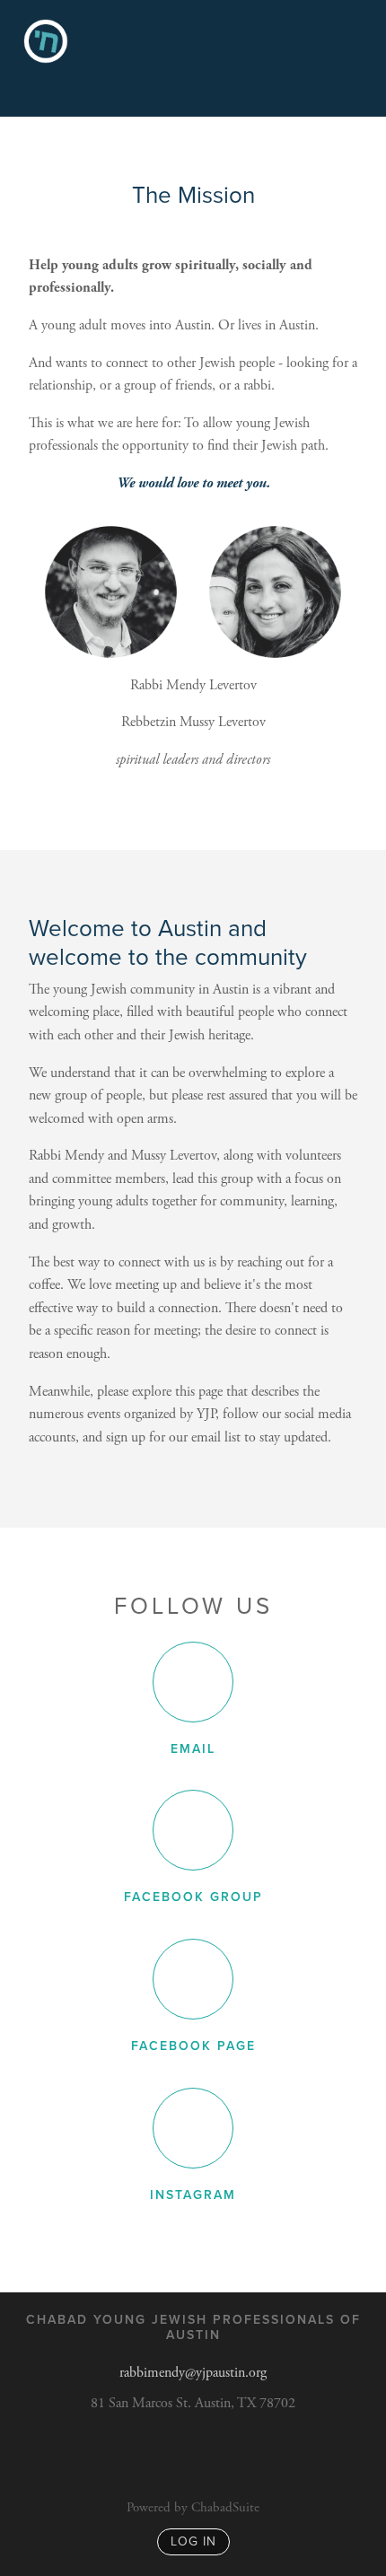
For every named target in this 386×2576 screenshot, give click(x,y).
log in (193, 2541)
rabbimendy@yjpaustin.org (193, 2373)
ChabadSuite (225, 2507)
